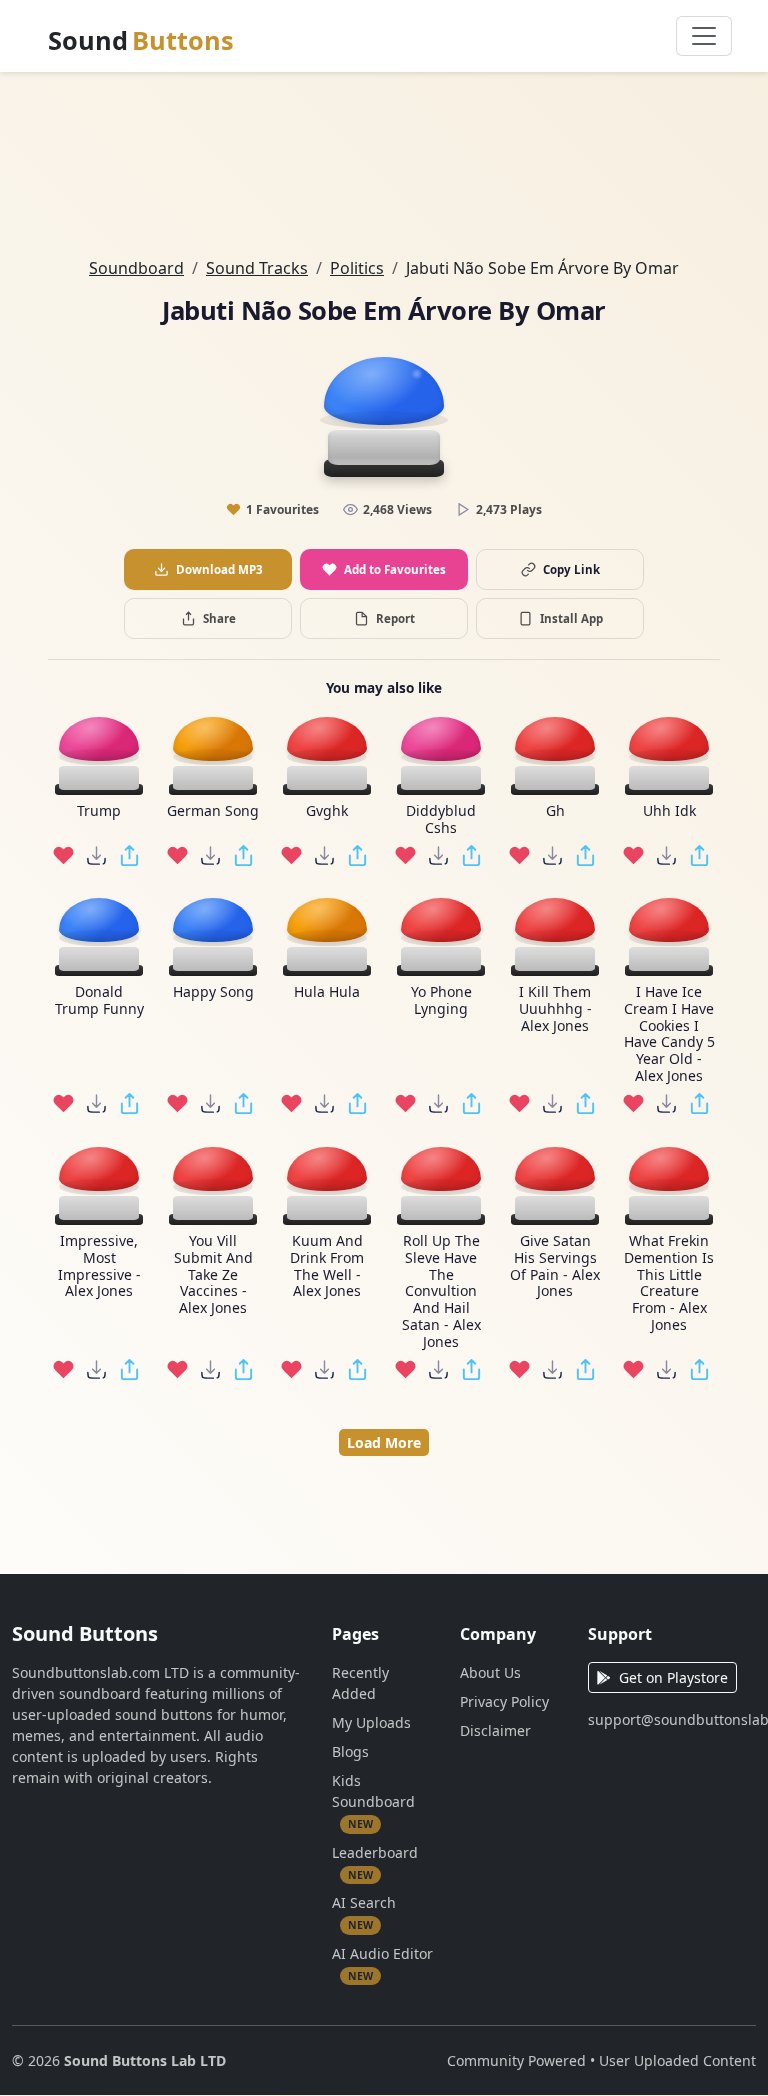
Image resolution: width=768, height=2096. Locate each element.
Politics (357, 268)
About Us (490, 1672)
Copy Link (571, 569)
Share (219, 618)
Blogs (350, 1751)
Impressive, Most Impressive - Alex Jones (99, 1266)
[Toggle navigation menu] (704, 36)
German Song (213, 811)
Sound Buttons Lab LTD (145, 2060)
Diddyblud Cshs (441, 820)
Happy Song (213, 992)
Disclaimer (495, 1730)
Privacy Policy (504, 1701)
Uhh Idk (669, 811)
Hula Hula (327, 992)
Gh (555, 811)
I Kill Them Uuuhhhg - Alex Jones (555, 1009)
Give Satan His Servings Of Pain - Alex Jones (555, 1266)
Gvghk (327, 811)
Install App (571, 618)
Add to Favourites (395, 569)
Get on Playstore (673, 1677)
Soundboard (136, 268)
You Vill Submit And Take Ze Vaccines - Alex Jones (213, 1275)
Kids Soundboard (373, 1801)
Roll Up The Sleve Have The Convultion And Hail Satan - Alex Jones (441, 1292)
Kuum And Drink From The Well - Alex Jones (327, 1266)
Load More (384, 1442)
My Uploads (371, 1722)
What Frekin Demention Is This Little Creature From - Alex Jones (669, 1283)
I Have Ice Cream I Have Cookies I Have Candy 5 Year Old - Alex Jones (669, 1034)
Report (395, 618)
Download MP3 (219, 569)
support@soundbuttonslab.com (672, 1719)
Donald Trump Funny (99, 1001)
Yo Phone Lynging (441, 1001)
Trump (99, 811)
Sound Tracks (257, 268)
